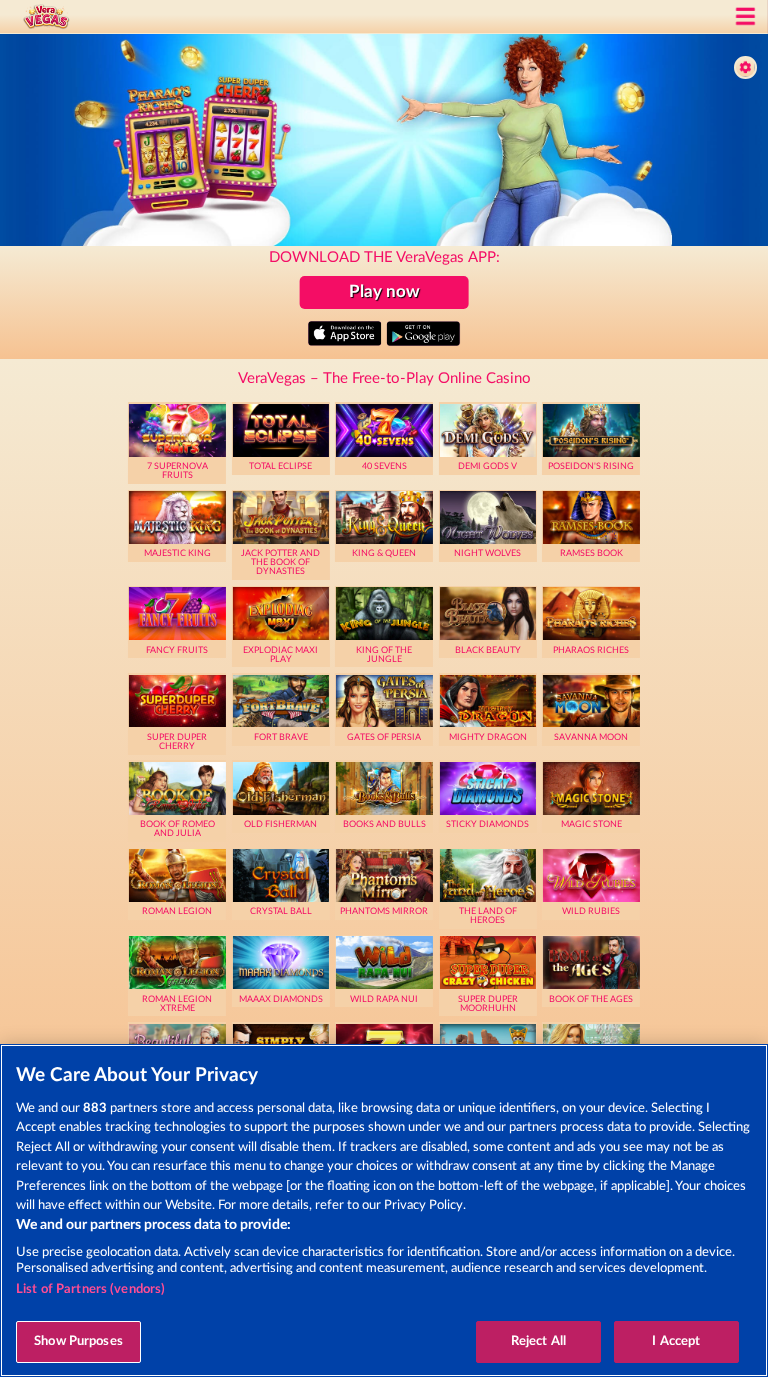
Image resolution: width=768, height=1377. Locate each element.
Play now (384, 291)
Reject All (538, 1341)
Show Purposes (78, 1341)
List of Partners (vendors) (90, 1289)
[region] (384, 1210)
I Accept (676, 1341)
